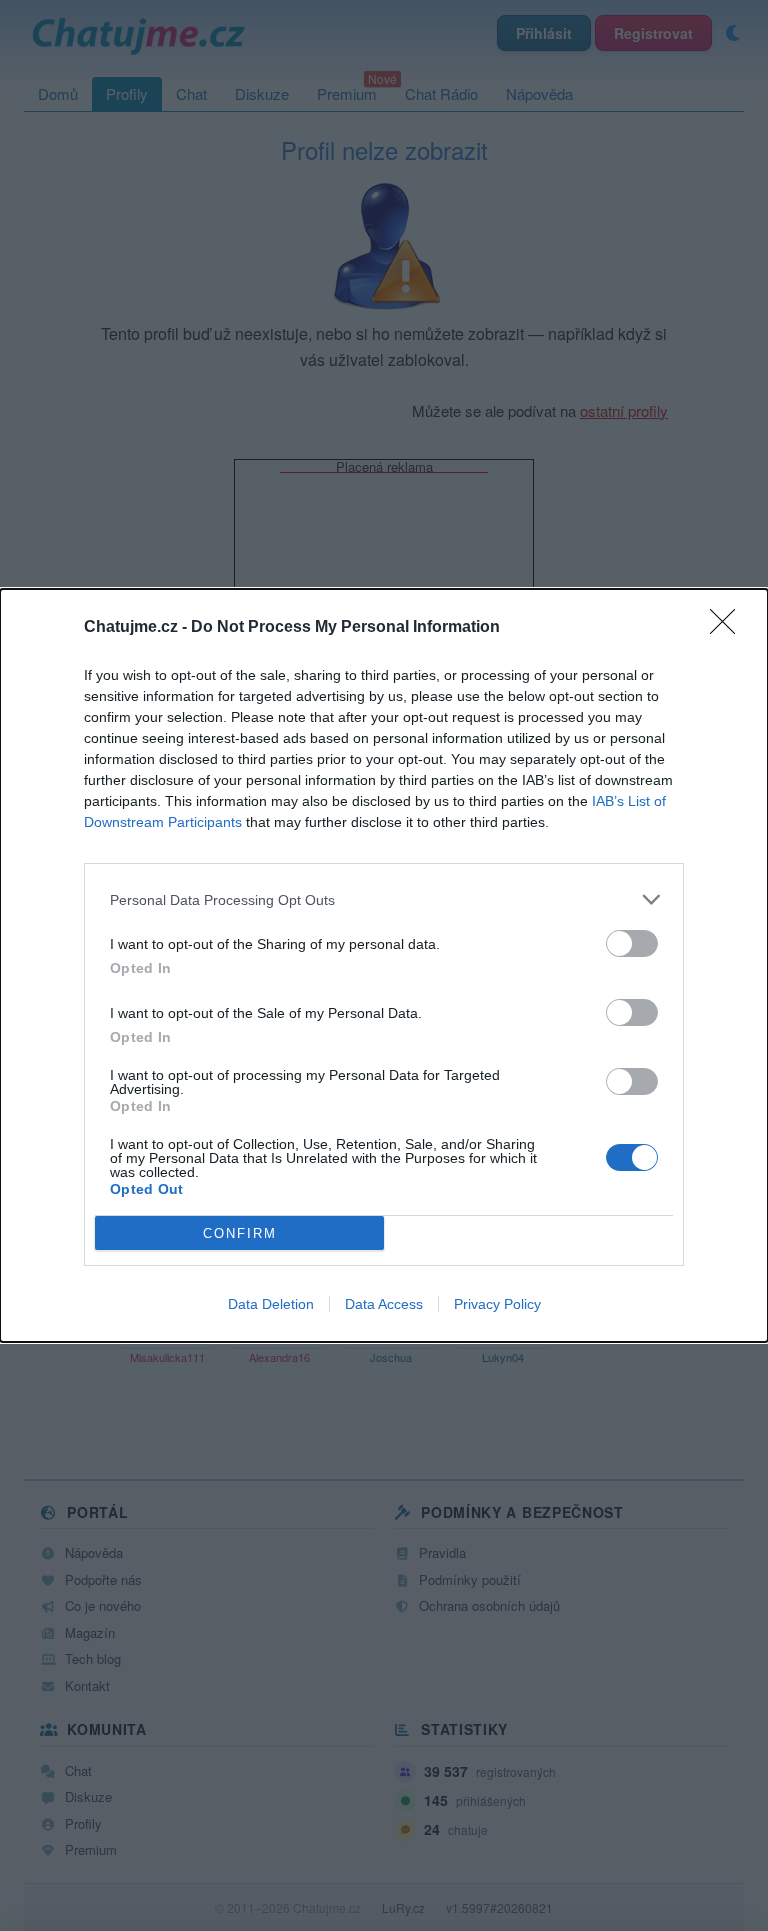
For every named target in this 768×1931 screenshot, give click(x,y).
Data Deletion (271, 1304)
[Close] (729, 628)
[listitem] (384, 899)
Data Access (384, 1304)
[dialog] (384, 965)
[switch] (632, 943)
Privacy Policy (497, 1304)
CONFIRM (240, 1233)
